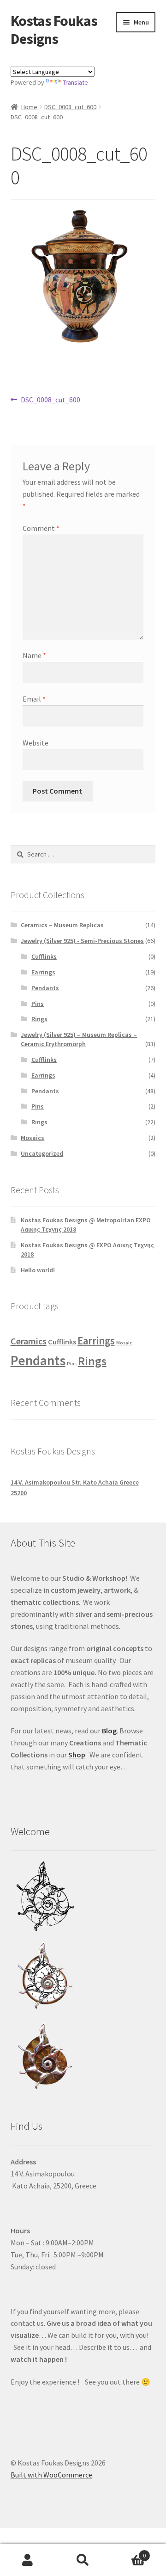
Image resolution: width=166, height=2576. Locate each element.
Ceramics (29, 1341)
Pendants (45, 988)
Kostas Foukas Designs (54, 30)
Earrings (43, 972)
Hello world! (38, 1270)
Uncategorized (42, 1153)
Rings (39, 1019)
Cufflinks (44, 956)
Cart (128, 2552)
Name (34, 655)
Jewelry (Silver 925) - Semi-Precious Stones (82, 941)
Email (34, 699)
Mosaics (33, 1138)
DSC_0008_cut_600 (70, 107)
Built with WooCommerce (51, 2475)
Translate (75, 82)
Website (36, 743)
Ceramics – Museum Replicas (62, 925)
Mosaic (124, 1343)
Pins (38, 1004)
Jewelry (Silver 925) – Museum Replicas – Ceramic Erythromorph (79, 1039)
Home (29, 107)
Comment (41, 528)
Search (83, 2560)
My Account (28, 2560)
